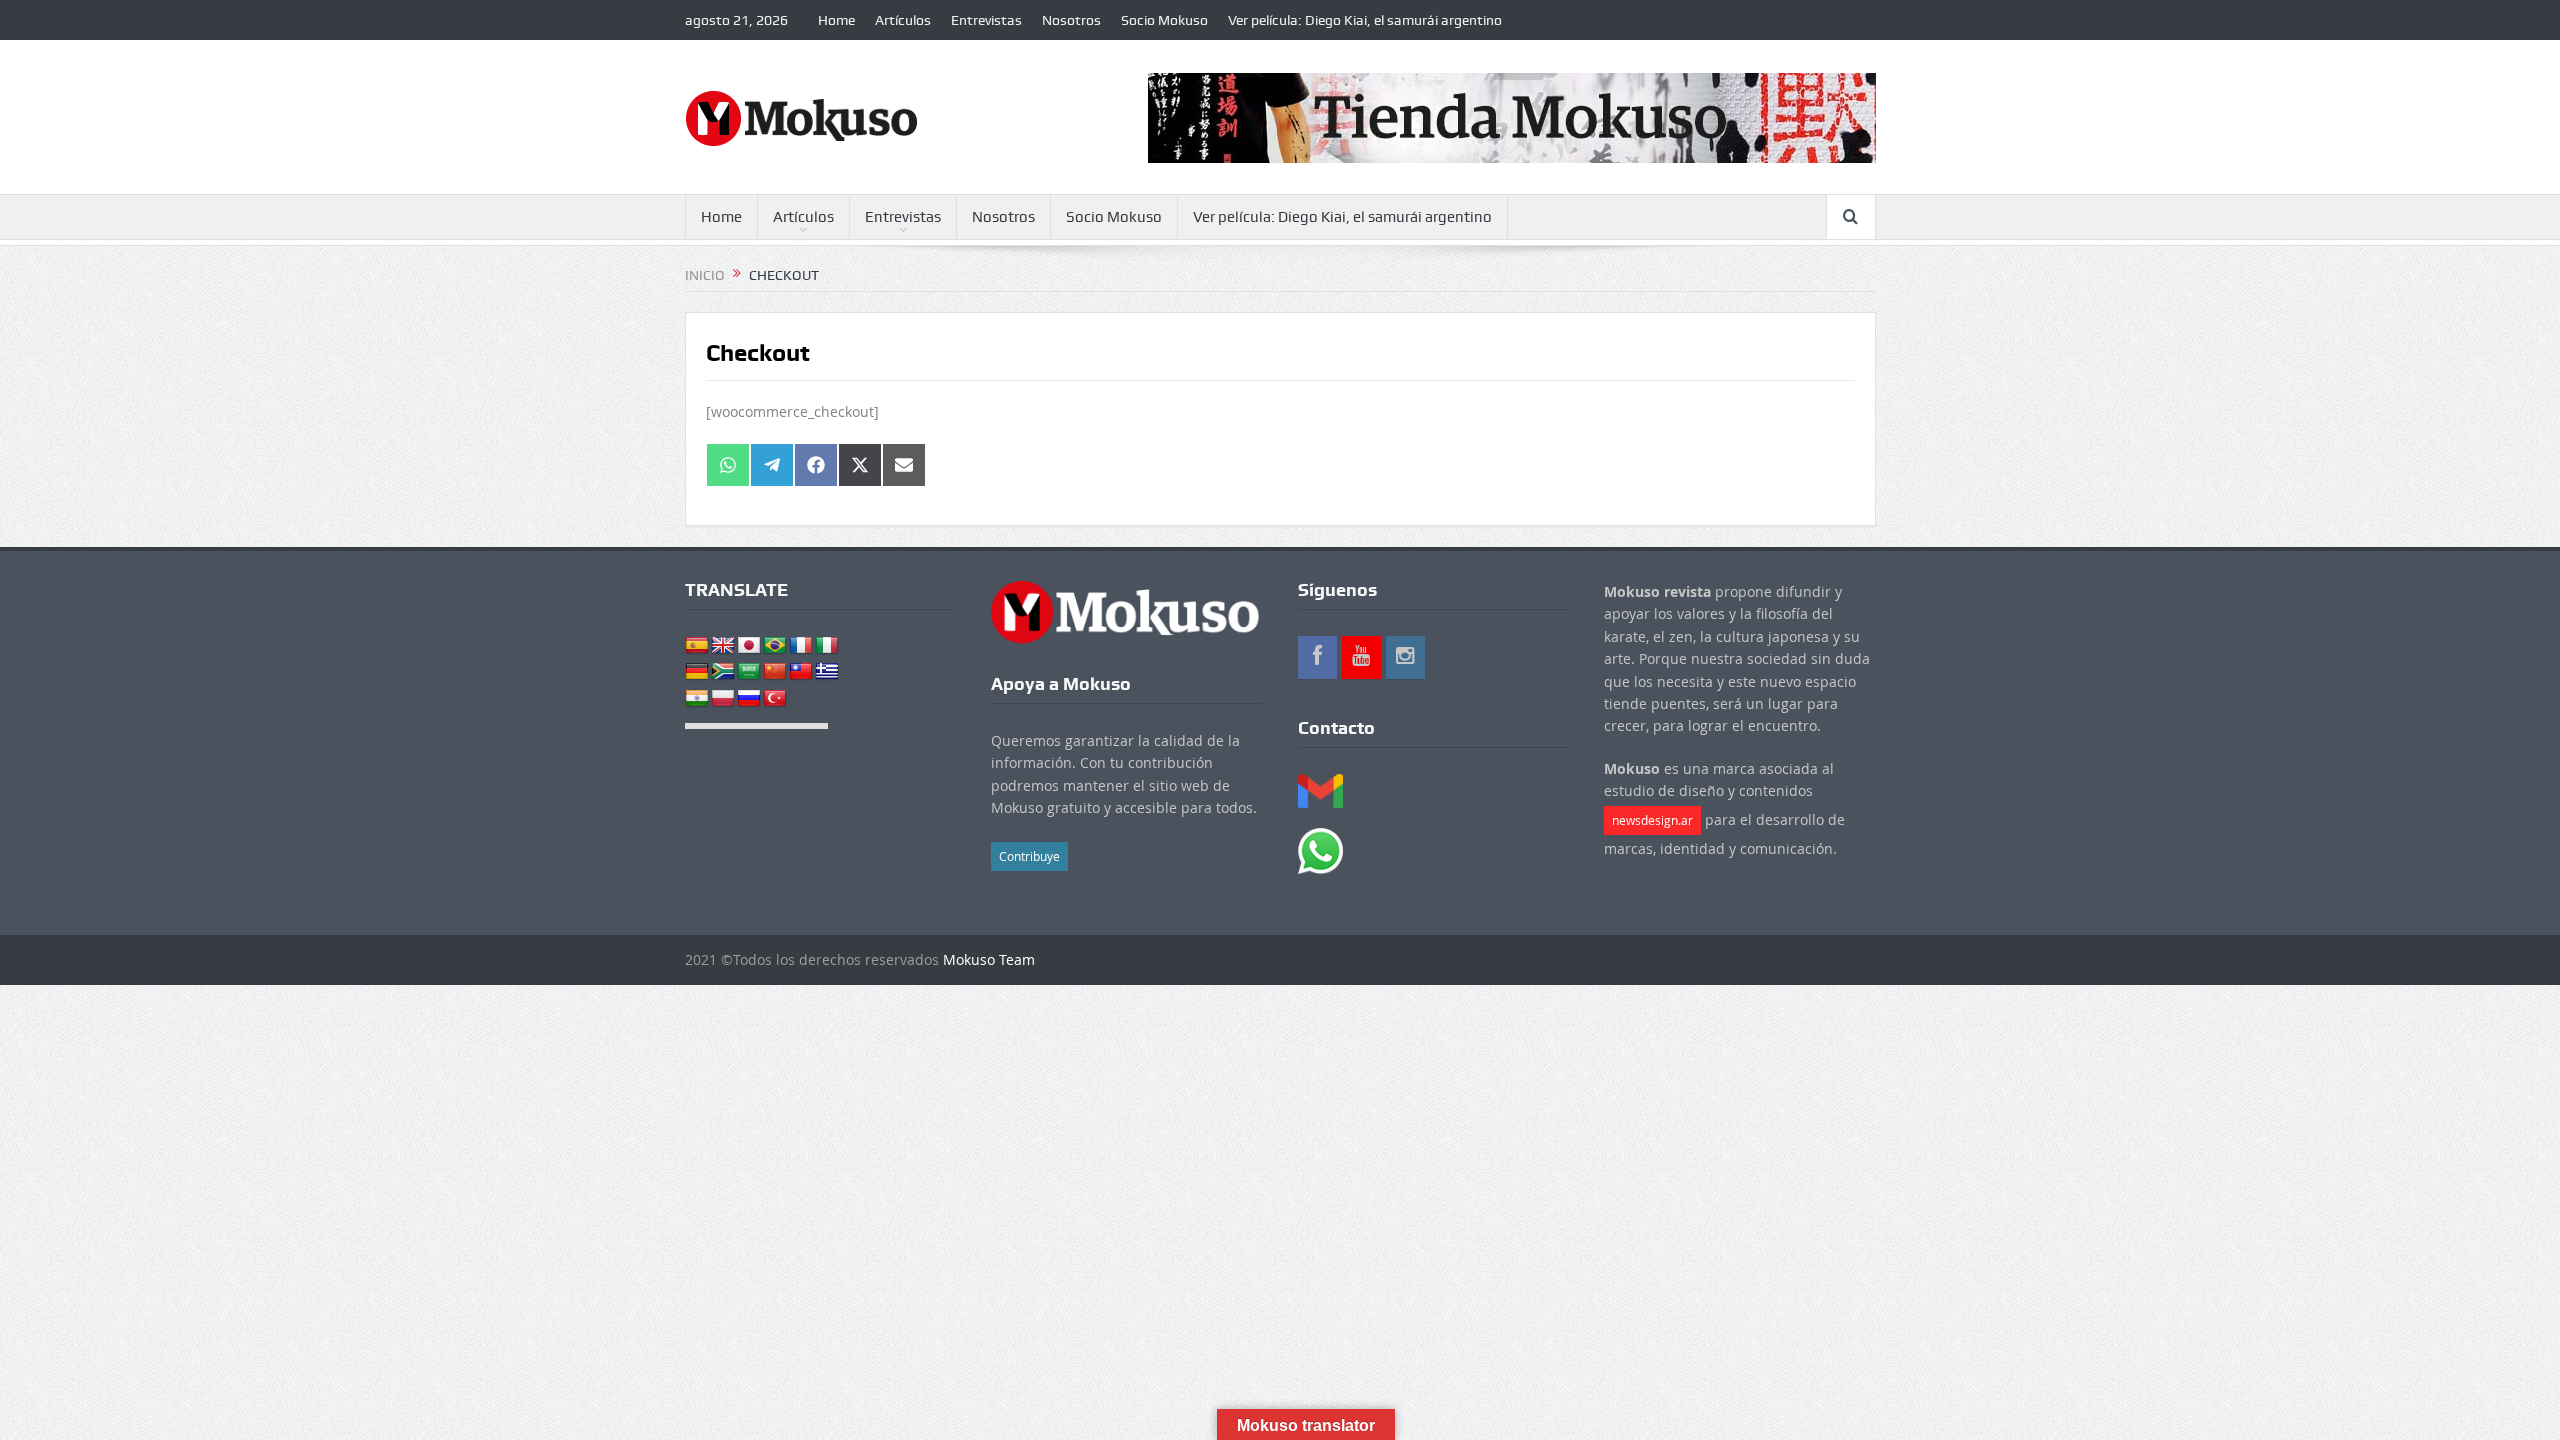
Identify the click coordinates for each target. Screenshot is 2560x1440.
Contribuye (1029, 856)
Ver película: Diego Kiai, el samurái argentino (1365, 20)
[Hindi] (697, 699)
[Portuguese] (775, 646)
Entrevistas (986, 20)
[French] (801, 646)
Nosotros (1071, 20)
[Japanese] (749, 646)
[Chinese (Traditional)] (801, 672)
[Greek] (827, 672)
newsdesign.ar (1652, 820)
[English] (723, 646)
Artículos (903, 20)
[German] (697, 672)
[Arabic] (749, 672)
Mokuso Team (989, 959)
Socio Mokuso (1164, 20)
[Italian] (827, 646)
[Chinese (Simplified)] (775, 672)
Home (836, 20)
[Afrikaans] (723, 672)
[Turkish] (775, 699)
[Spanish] (697, 646)
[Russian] (749, 699)
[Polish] (723, 699)
